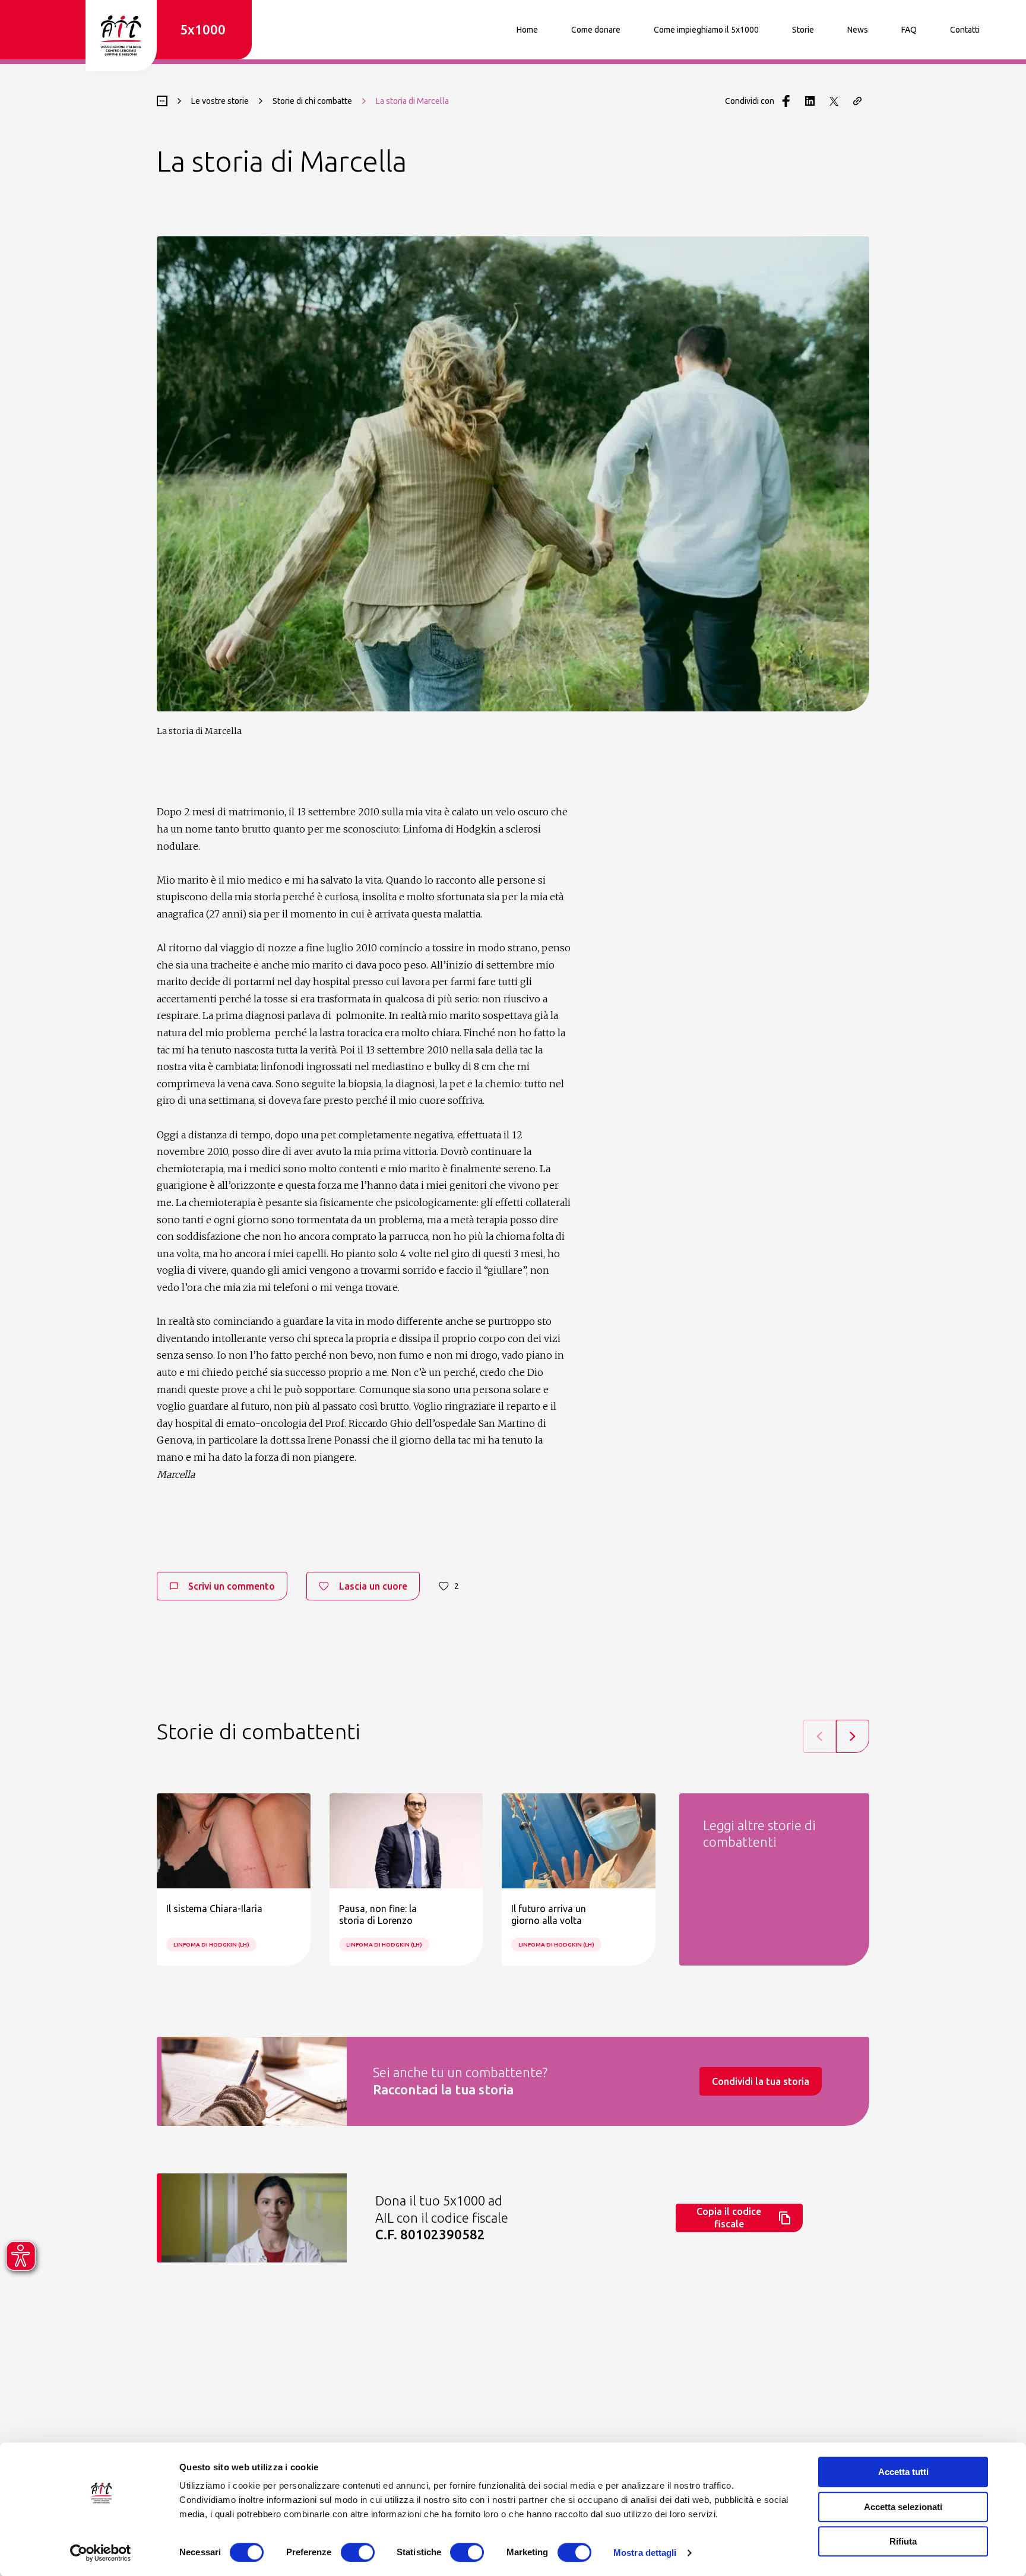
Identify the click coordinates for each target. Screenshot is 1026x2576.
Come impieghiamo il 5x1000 (706, 30)
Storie (803, 30)
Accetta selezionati (903, 2507)
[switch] (358, 2552)
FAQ (909, 30)
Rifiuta (903, 2541)
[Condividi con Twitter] (834, 101)
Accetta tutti (903, 2472)
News (858, 30)
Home (527, 30)
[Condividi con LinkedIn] (810, 101)
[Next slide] (853, 1736)
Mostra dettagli (645, 2553)
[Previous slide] (819, 1736)
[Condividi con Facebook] (786, 101)
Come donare (596, 30)
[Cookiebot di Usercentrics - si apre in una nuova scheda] (101, 2553)
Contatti (965, 30)
